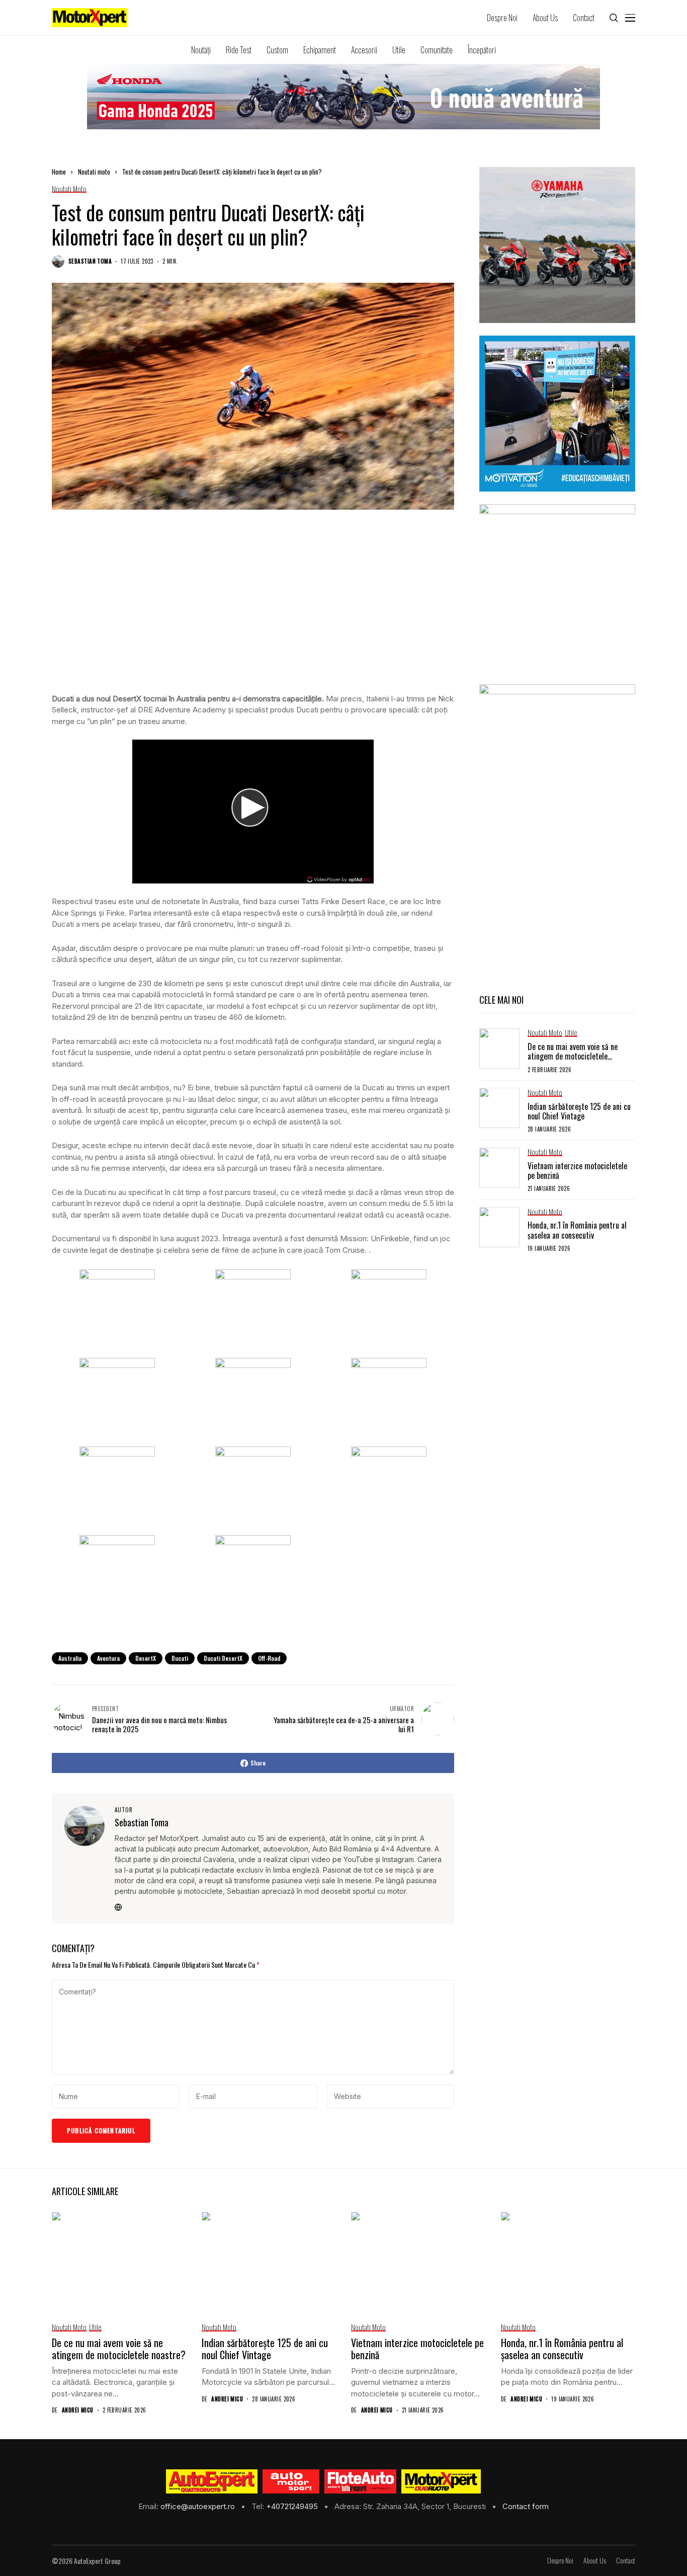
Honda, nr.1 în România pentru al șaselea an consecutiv (577, 1230)
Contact (626, 2561)
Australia (70, 1658)
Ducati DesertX (223, 1658)
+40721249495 (293, 2506)
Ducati (180, 1658)
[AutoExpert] (212, 2481)
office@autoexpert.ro (199, 2506)
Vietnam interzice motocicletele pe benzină (577, 1171)
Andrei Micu (78, 2410)
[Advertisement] (253, 611)
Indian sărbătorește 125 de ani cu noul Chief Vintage (579, 1111)
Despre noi (560, 2561)
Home (59, 172)
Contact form (526, 2506)
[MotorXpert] (441, 2481)
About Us (595, 2561)
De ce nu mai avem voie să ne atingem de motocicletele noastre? (573, 1056)
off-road (269, 1658)
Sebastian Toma (90, 261)
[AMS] (291, 2481)
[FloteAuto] (360, 2481)
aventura (108, 1658)
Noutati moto (94, 172)
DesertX (146, 1658)
